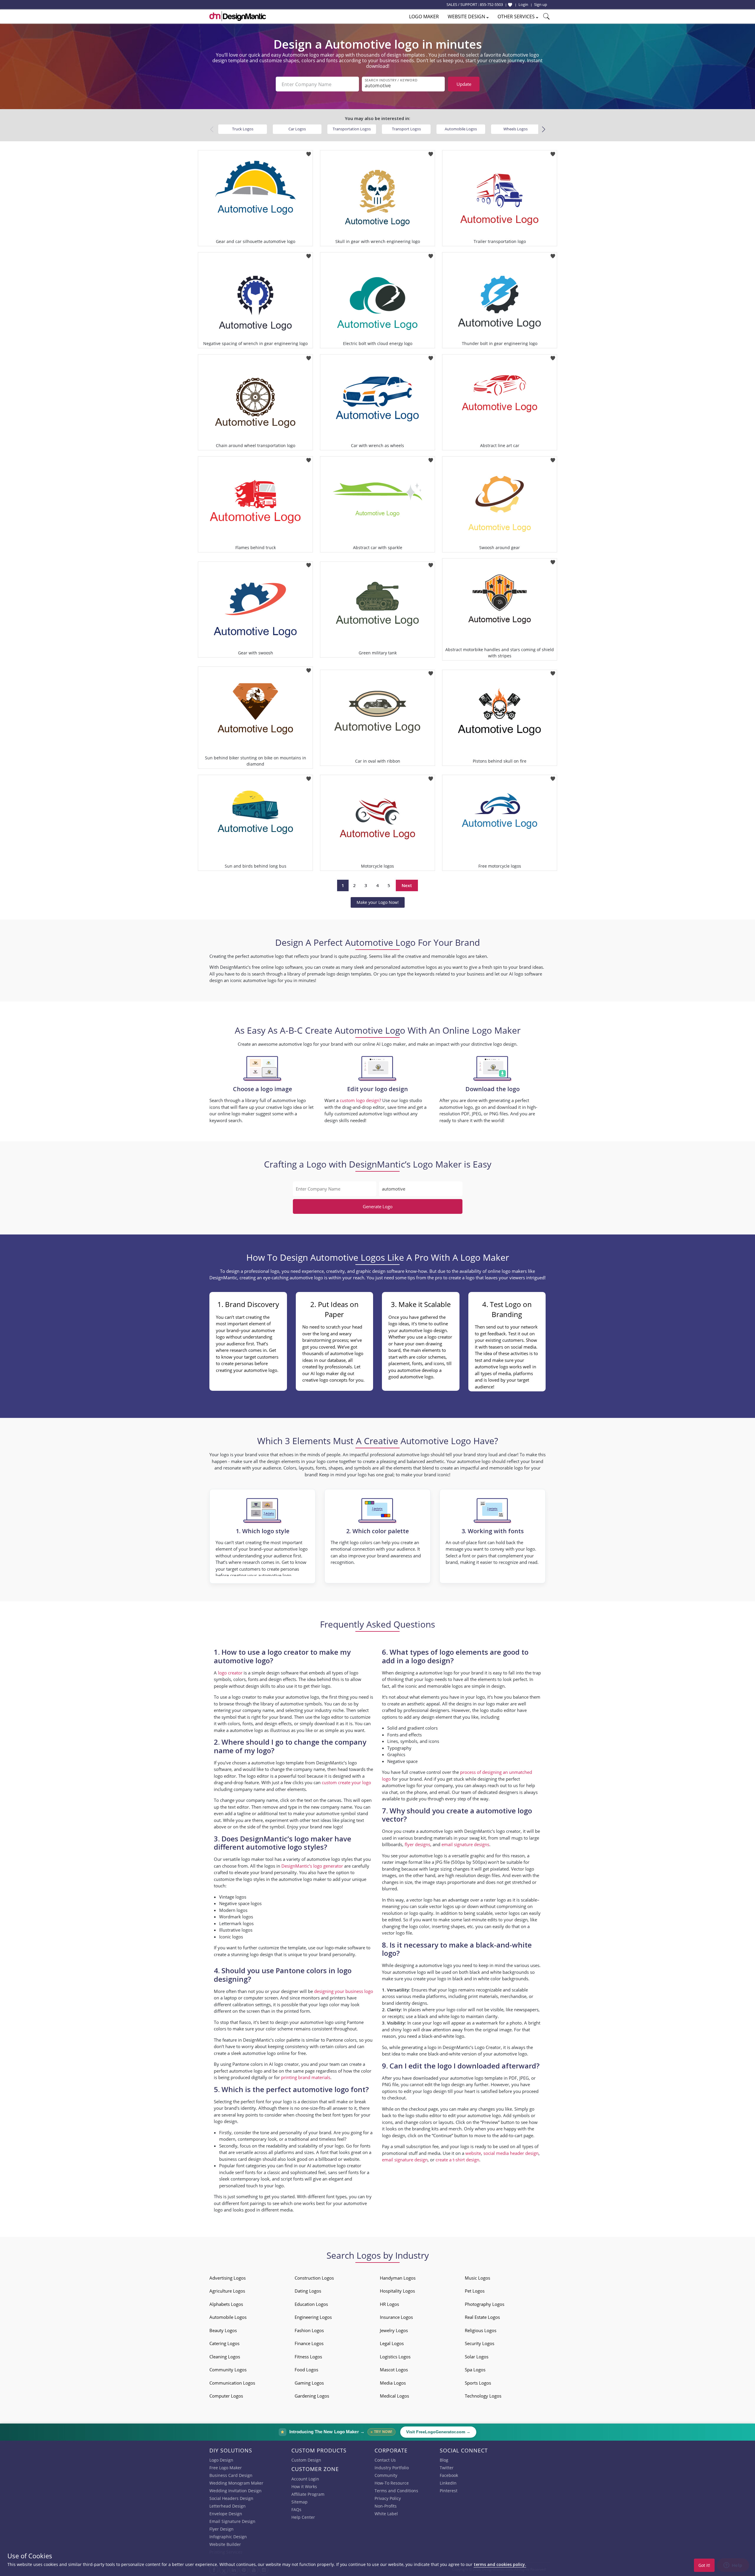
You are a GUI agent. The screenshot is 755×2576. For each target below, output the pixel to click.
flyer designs (417, 1844)
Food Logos (306, 2370)
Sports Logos (478, 2383)
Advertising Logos (228, 2278)
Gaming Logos (309, 2383)
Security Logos (480, 2343)
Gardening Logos (312, 2396)
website (473, 2153)
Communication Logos (232, 2383)
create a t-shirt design (457, 2160)
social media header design (511, 2153)
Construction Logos (314, 2278)
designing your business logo (344, 1991)
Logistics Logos (395, 2357)
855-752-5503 (491, 4)
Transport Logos (406, 129)
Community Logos (228, 2370)
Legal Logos (392, 2343)
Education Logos (311, 2304)
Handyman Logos (398, 2278)
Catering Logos (224, 2343)
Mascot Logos (394, 2370)
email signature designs (465, 1844)
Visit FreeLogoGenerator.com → (438, 2432)
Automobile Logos (461, 129)
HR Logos (389, 2304)
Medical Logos (394, 2396)
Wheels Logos (516, 129)
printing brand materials (306, 2077)
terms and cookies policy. (500, 2564)
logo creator (230, 1673)
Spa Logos (475, 2370)
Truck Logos (243, 129)
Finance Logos (309, 2343)
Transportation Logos (352, 129)
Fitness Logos (308, 2357)
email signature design (405, 2160)
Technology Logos (483, 2396)
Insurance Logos (396, 2317)
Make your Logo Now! (378, 902)
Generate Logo (378, 1206)
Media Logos (393, 2383)
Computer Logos (226, 2396)
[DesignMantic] (238, 16)
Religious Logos (481, 2330)
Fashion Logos (309, 2330)
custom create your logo (346, 1782)
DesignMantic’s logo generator (312, 1866)
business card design (240, 2159)
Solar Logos (477, 2357)
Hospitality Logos (397, 2291)
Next (407, 885)
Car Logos (297, 129)
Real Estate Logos (482, 2317)
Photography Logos (485, 2304)
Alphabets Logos (226, 2304)
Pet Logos (475, 2291)
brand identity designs (404, 2003)
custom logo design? (360, 1100)
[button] (543, 129)
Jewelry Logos (394, 2330)
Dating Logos (308, 2291)
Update (464, 84)
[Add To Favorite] (309, 152)
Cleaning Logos (225, 2357)
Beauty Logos (223, 2330)
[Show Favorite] (510, 5)
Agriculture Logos (227, 2291)
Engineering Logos (313, 2317)
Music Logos (477, 2278)
